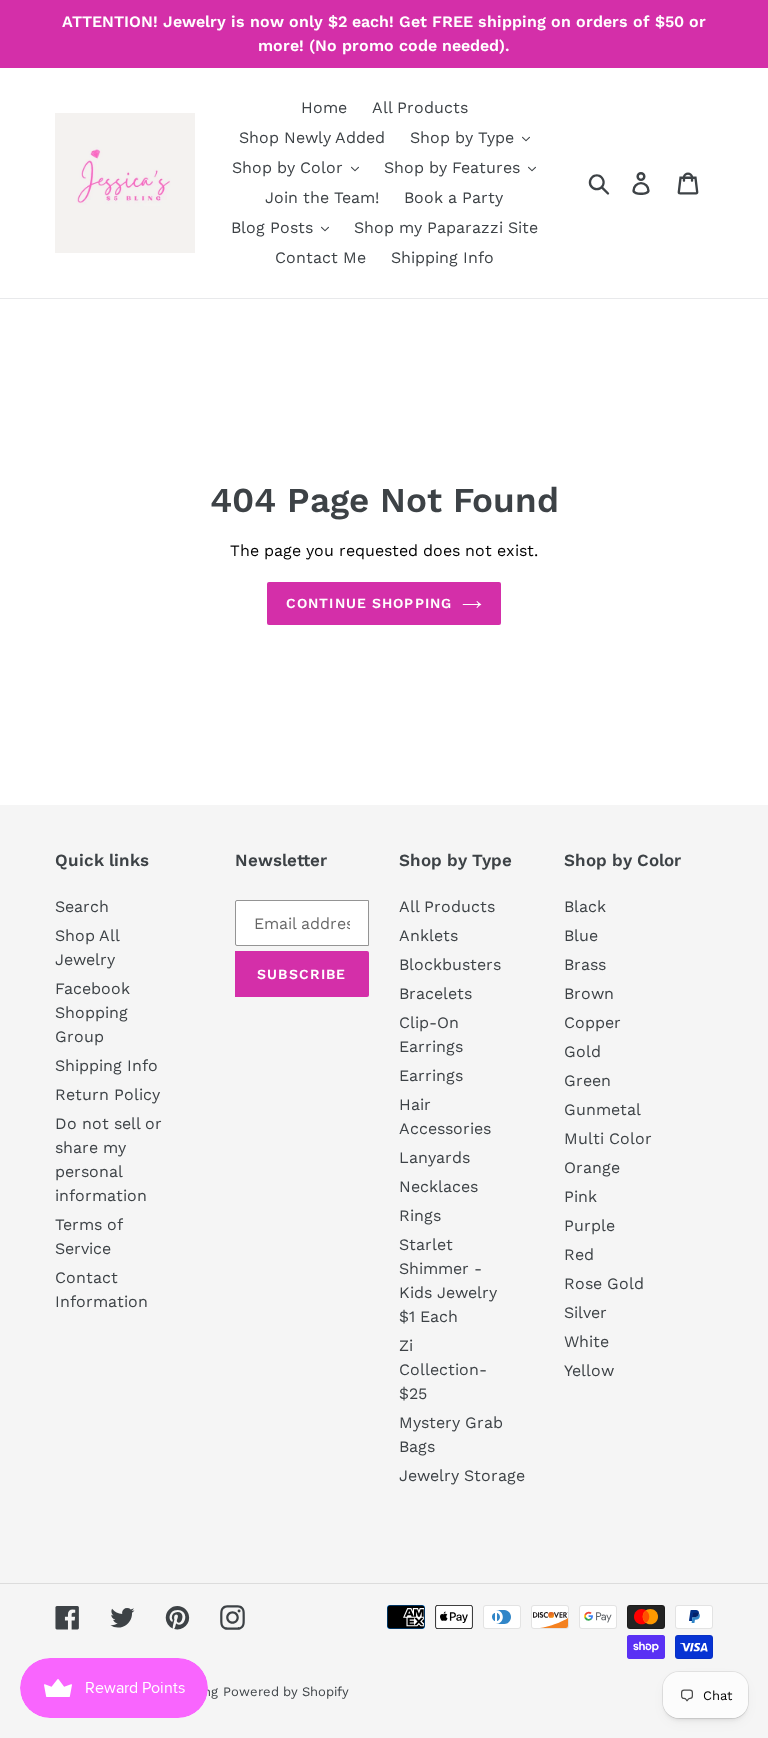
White (586, 1341)
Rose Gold (604, 1283)
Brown (589, 993)
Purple (589, 1225)
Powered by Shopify (286, 1691)
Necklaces (438, 1186)
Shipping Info (106, 1065)
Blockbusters (450, 964)
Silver (585, 1312)
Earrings (431, 1075)
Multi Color (608, 1138)
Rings (420, 1215)
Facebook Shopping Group (92, 1012)
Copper (592, 1022)
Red (579, 1254)
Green (587, 1080)
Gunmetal (602, 1109)
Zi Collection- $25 (443, 1369)
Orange (592, 1167)
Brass (585, 964)
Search (82, 906)
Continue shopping (369, 603)
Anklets (428, 935)
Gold (582, 1051)
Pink (580, 1196)
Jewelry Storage (462, 1475)
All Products (447, 906)
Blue (581, 935)
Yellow (589, 1370)
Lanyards (434, 1157)
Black (585, 906)
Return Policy (107, 1094)
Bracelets (435, 993)
